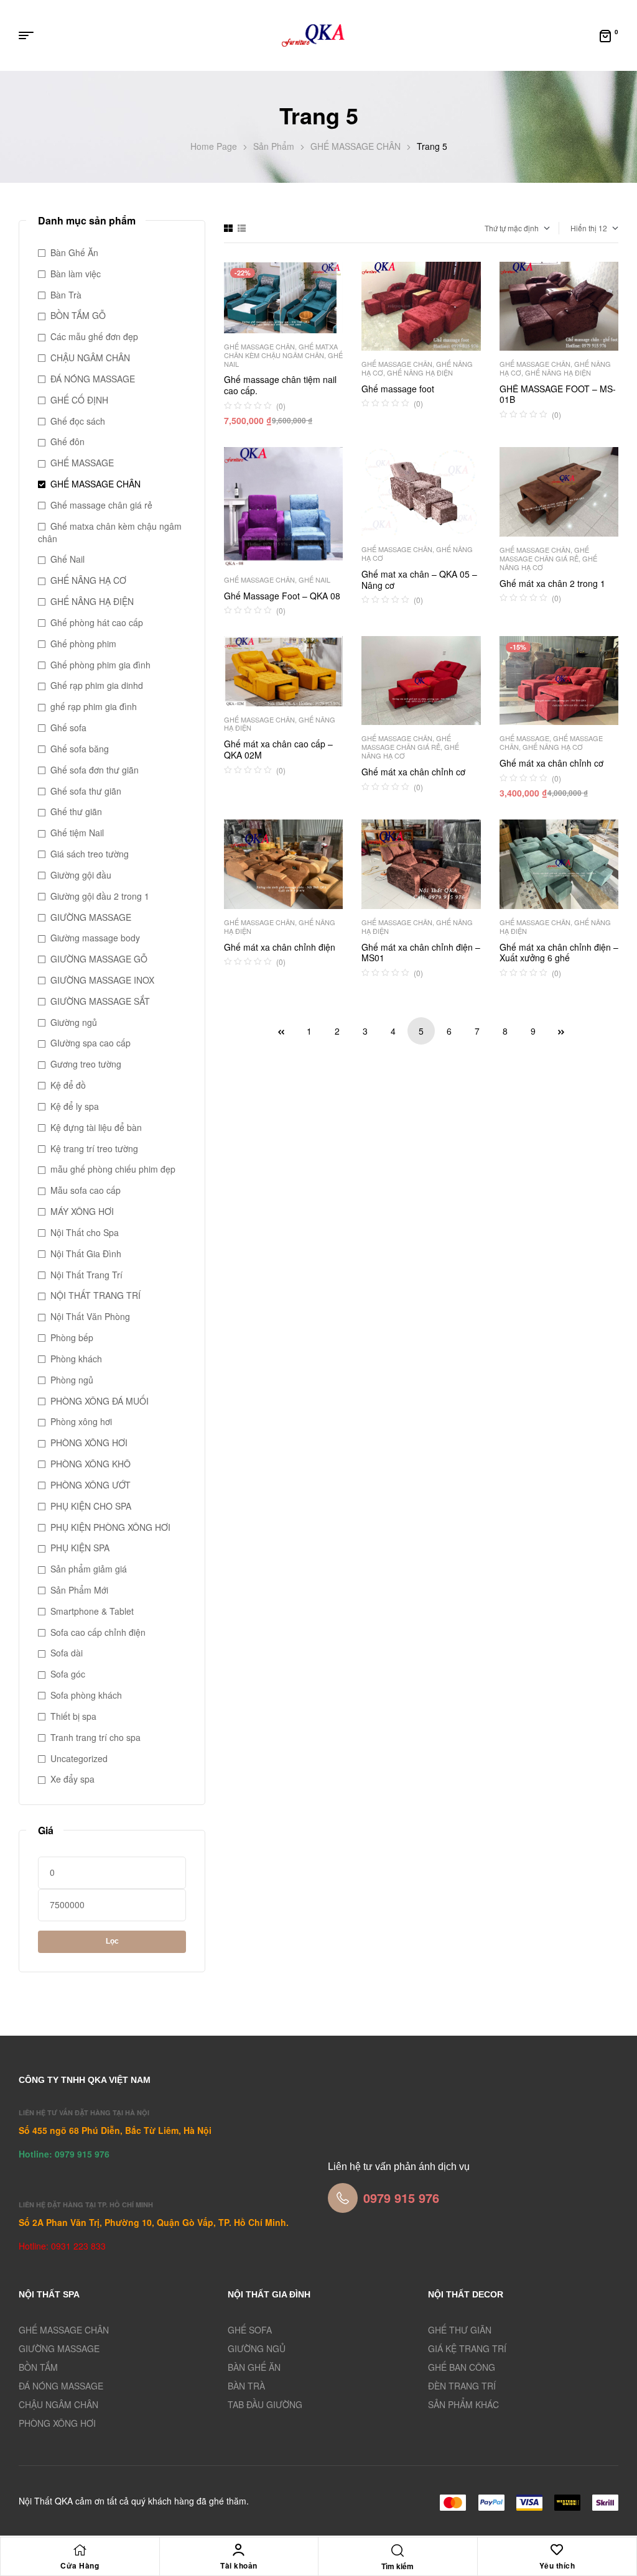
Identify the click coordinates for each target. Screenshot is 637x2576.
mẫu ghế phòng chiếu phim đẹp (113, 1169)
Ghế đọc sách (78, 421)
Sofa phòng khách (86, 1695)
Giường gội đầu (81, 875)
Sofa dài (67, 1653)
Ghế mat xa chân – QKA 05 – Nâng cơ (419, 579)
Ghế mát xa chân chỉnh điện (280, 947)
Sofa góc (68, 1674)
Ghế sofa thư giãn (86, 791)
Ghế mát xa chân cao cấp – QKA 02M (278, 749)
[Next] (561, 1031)
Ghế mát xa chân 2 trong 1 (552, 583)
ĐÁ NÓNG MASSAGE (93, 379)
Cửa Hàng (80, 2565)
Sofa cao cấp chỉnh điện (98, 1632)
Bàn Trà (66, 295)
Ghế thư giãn (76, 811)
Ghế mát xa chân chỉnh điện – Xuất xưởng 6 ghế (559, 953)
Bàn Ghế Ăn (74, 252)
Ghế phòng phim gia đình (100, 665)
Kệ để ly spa (75, 1106)
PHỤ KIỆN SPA (80, 1548)
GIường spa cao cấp (91, 1043)
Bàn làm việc (76, 274)
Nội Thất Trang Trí (86, 1275)
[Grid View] (228, 228)
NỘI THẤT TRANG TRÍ (95, 1295)
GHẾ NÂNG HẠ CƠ (553, 747)
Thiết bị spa (73, 1716)
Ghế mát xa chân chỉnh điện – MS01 (421, 953)
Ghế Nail (314, 579)
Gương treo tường (86, 1064)
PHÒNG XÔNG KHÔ (91, 1464)
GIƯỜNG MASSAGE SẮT (100, 1001)
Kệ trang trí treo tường (94, 1148)
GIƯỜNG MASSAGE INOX (102, 980)
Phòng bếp (72, 1337)
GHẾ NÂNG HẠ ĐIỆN (420, 372)
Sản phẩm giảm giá (89, 1569)
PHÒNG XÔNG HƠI (89, 1443)
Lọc (112, 1941)
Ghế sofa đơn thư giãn (95, 770)
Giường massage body (95, 938)
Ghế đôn (67, 441)
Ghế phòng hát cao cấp (97, 622)
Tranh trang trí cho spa (95, 1737)
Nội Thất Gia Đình (86, 1253)
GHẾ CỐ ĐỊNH (79, 400)
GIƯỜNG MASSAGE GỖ (99, 959)
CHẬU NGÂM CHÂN (90, 358)
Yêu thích (557, 2565)
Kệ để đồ (68, 1085)
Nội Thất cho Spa (85, 1232)
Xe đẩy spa (72, 1779)
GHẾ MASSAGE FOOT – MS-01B (558, 394)
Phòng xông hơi (81, 1421)
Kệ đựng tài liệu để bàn (96, 1127)
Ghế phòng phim (83, 644)
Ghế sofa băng (80, 749)
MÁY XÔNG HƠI (82, 1211)
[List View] (242, 228)
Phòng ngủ (72, 1380)
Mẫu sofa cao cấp (86, 1190)
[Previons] (281, 1031)
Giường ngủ (74, 1022)
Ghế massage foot (398, 389)
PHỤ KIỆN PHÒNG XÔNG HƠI (110, 1527)
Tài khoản (239, 2565)
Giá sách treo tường (90, 854)
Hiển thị (584, 228)
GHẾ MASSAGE (524, 738)
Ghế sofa (68, 727)
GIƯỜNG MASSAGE (91, 917)
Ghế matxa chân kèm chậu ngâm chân (281, 351)
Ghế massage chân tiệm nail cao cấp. (280, 385)
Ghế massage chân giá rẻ (544, 554)
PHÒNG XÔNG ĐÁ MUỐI (100, 1401)
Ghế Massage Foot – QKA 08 (282, 596)
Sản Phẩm (274, 146)
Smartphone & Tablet (92, 1611)
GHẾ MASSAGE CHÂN (356, 146)
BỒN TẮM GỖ (78, 315)
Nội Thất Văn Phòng (90, 1316)
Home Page (214, 146)
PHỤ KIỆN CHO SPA (91, 1506)
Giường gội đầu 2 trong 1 (100, 896)
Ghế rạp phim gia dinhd (97, 685)
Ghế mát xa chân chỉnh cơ (413, 772)
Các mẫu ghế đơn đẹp (94, 336)
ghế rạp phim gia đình (94, 706)
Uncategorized (79, 1758)
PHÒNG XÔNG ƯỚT (91, 1485)
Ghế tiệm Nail (77, 833)
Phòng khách (76, 1359)
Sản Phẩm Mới (79, 1590)
